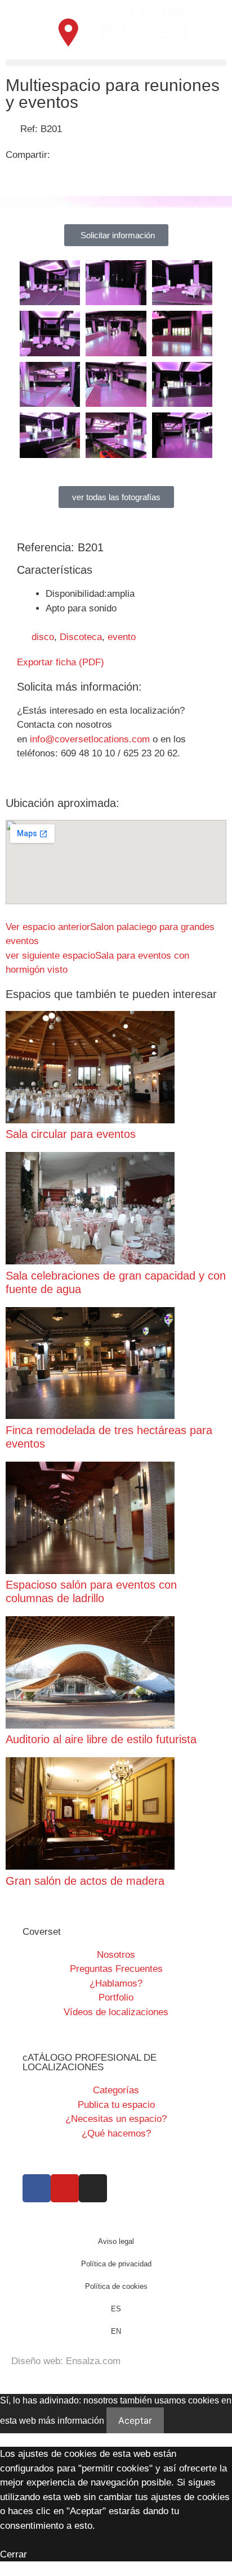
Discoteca (81, 637)
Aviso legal (116, 2241)
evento (122, 637)
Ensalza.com (93, 2361)
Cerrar (14, 2554)
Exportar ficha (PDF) (61, 662)
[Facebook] (37, 2188)
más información (71, 2421)
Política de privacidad (116, 2264)
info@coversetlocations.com (90, 739)
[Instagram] (93, 2188)
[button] (116, 63)
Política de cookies (116, 2286)
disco (43, 637)
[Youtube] (65, 2188)
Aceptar (135, 2420)
